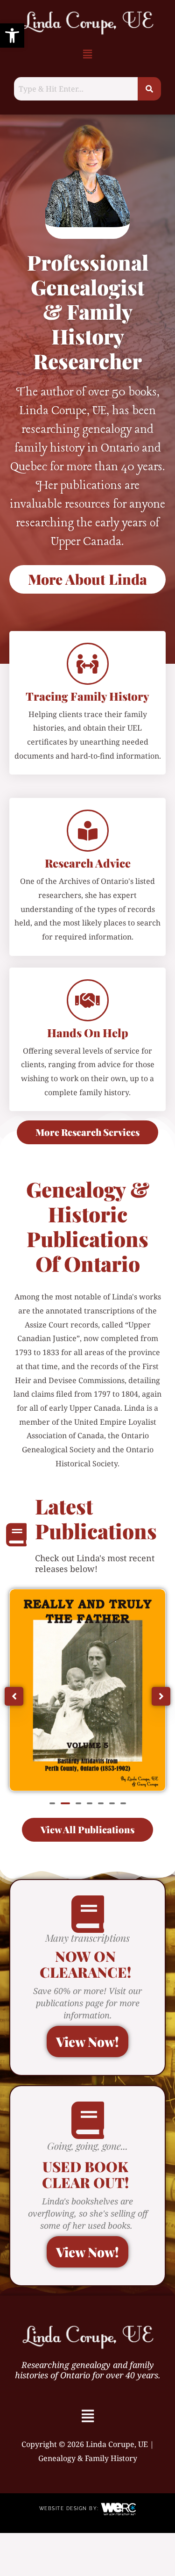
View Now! (87, 2041)
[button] (12, 36)
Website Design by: (70, 2508)
